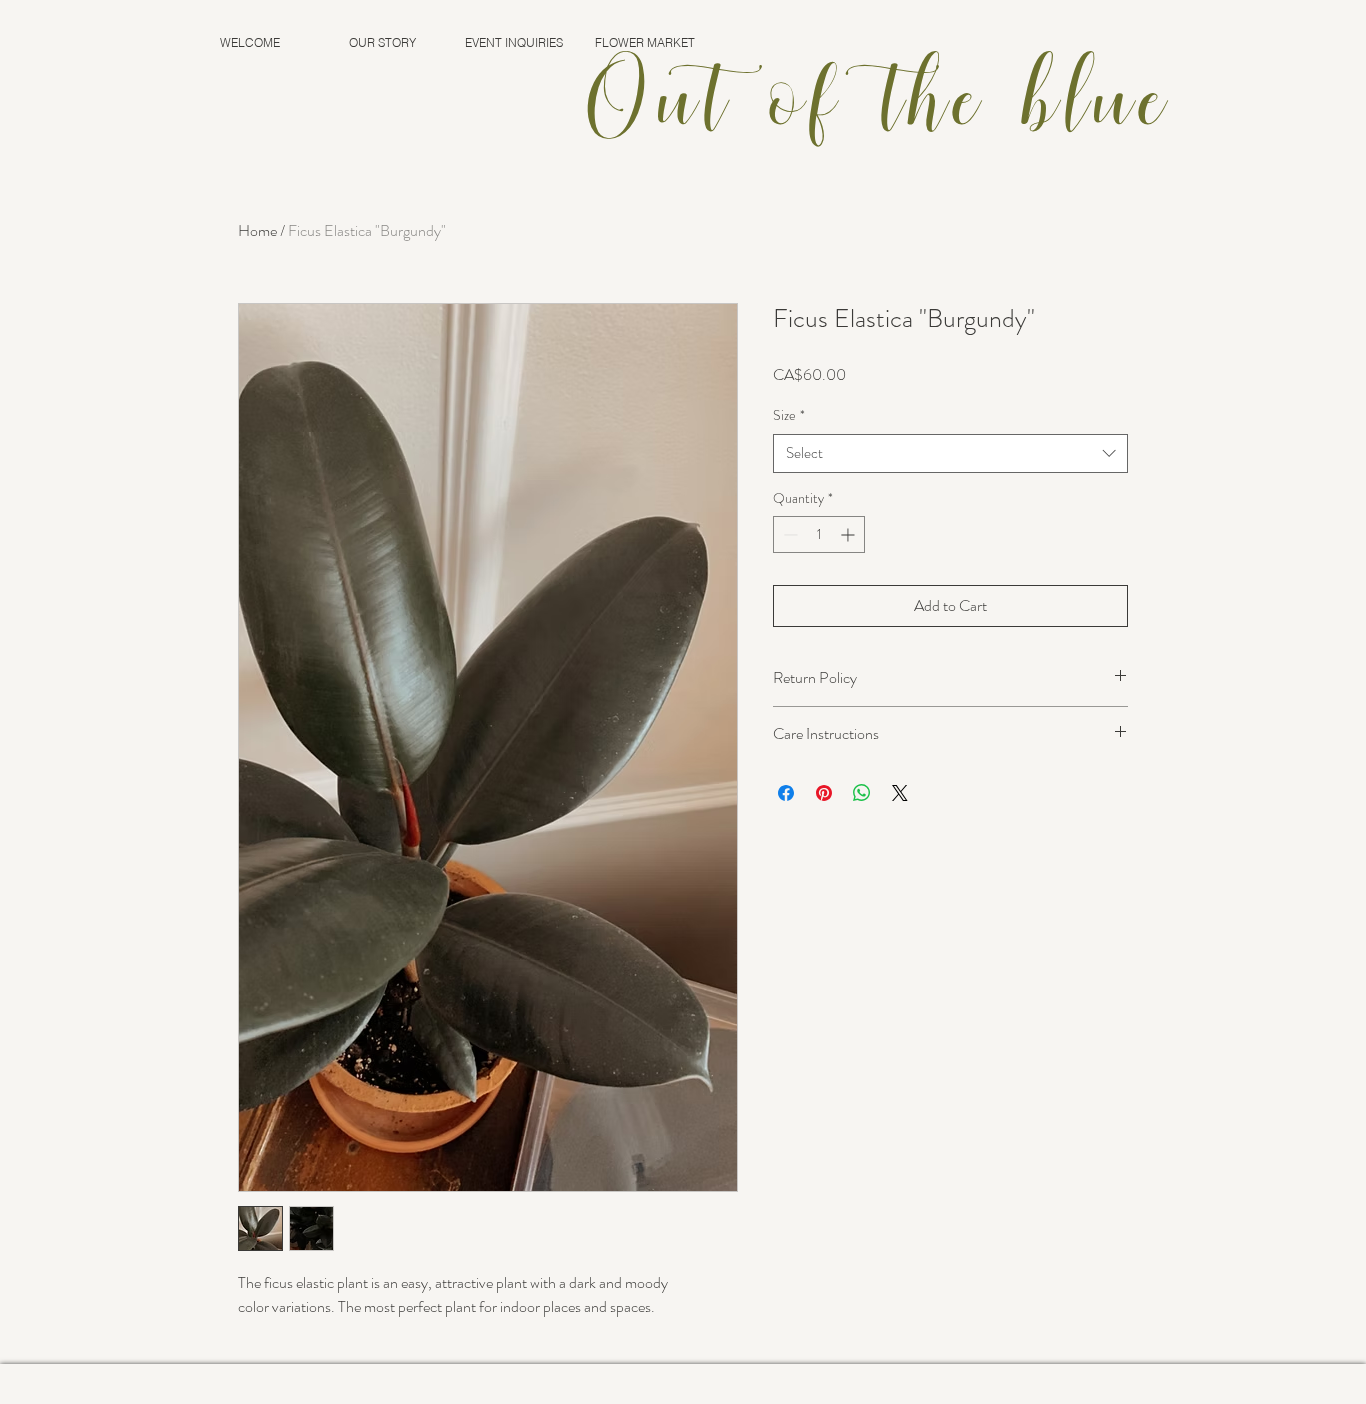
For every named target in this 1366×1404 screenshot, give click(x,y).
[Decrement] (788, 534)
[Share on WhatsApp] (862, 793)
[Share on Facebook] (786, 793)
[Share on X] (900, 793)
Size (789, 415)
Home (257, 230)
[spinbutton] (819, 534)
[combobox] (950, 453)
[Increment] (849, 534)
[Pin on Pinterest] (824, 793)
